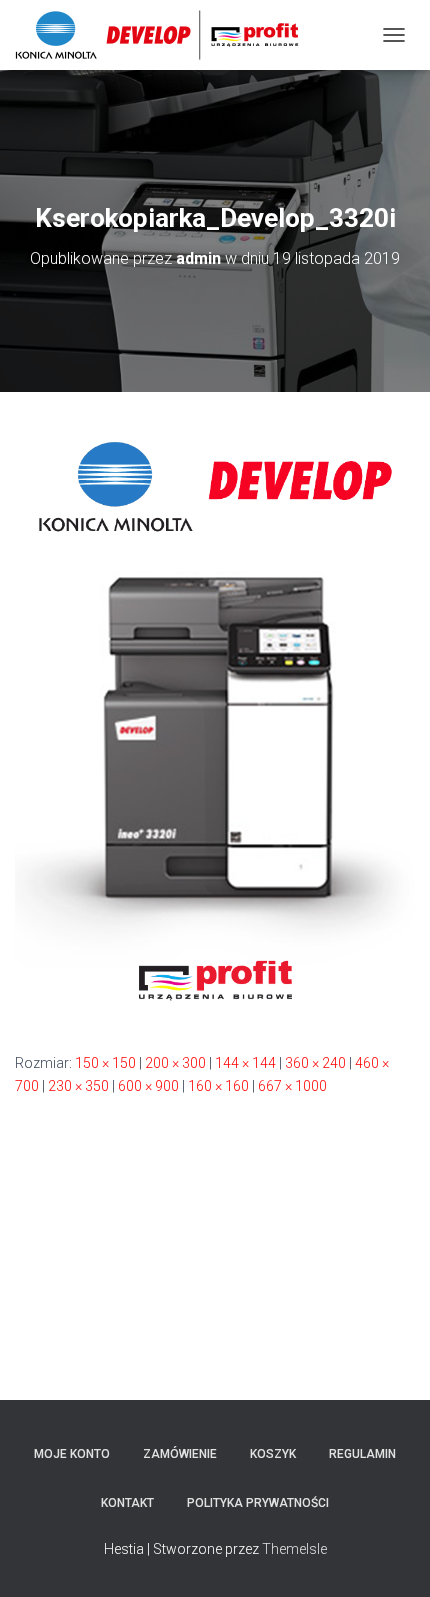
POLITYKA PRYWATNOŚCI (258, 1503)
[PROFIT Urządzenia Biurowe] (164, 35)
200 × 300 (175, 1063)
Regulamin (362, 1454)
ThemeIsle (294, 1549)
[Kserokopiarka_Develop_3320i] (215, 721)
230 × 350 (78, 1086)
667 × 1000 (292, 1086)
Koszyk (273, 1454)
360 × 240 (315, 1063)
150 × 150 (105, 1063)
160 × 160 (218, 1086)
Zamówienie (180, 1454)
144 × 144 (245, 1063)
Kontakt (127, 1503)
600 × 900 (148, 1086)
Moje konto (72, 1454)
